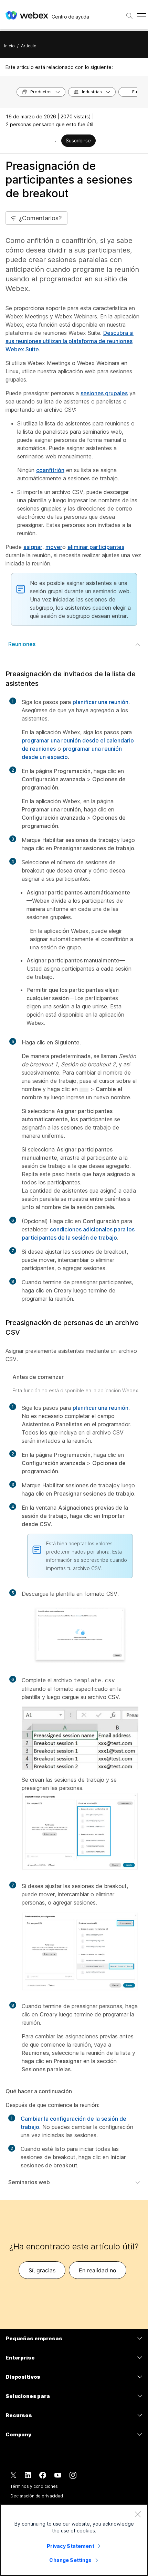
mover (54, 547)
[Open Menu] (142, 15)
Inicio (9, 46)
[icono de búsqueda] (129, 16)
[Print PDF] (56, 141)
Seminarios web (29, 2182)
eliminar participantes (96, 547)
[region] (74, 2540)
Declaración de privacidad (37, 2496)
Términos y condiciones (34, 2486)
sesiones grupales (104, 393)
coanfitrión (50, 470)
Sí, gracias (42, 2270)
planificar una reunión (101, 702)
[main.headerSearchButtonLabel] (129, 13)
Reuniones (22, 644)
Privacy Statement (70, 2546)
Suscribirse (78, 140)
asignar (33, 547)
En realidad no (98, 2270)
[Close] (138, 2514)
